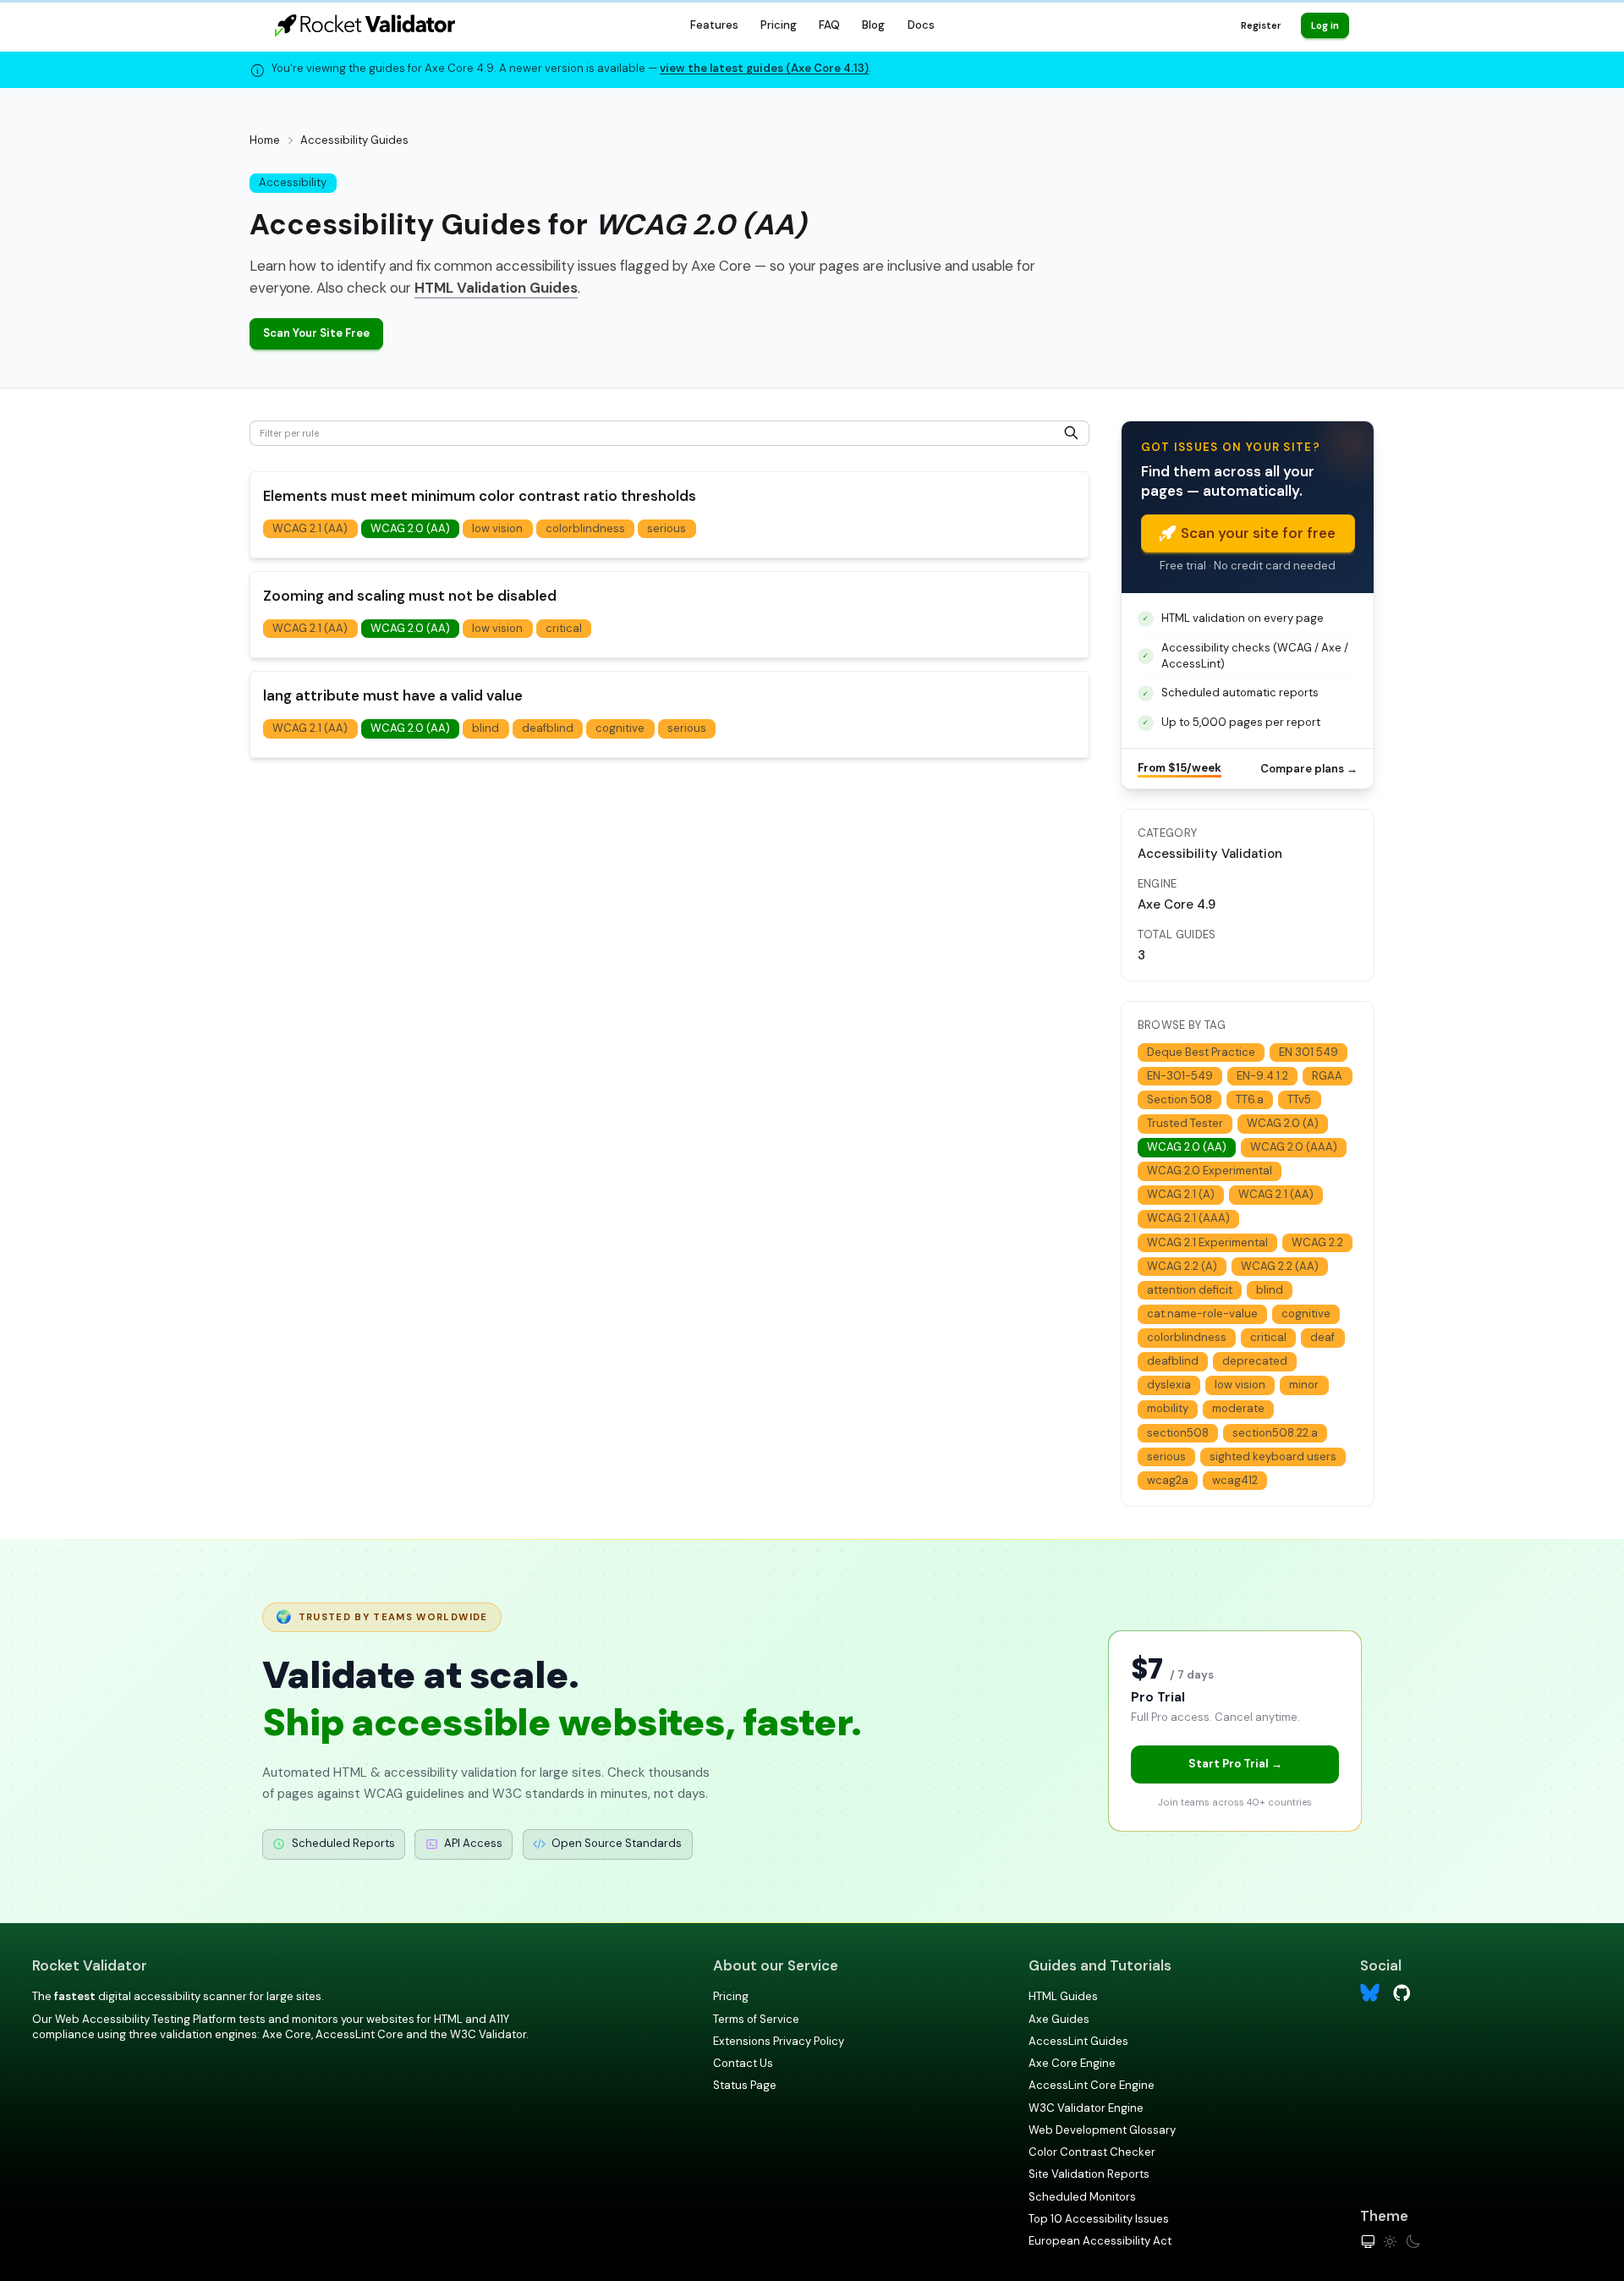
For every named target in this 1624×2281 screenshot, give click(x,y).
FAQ (829, 25)
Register (1261, 25)
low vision (497, 528)
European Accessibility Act (1100, 2241)
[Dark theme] (1413, 2242)
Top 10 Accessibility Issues (1099, 2219)
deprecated (1255, 1361)
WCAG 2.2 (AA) (1280, 1266)
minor (1304, 1385)
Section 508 (1180, 1099)
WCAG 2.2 (1317, 1242)
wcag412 (1235, 1480)
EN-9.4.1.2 (1262, 1076)
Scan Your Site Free (316, 333)
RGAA (1327, 1076)
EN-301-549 (1180, 1076)
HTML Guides (1063, 1996)
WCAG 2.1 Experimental (1207, 1242)
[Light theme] (1390, 2242)
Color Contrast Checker (1092, 2152)
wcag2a (1168, 1480)
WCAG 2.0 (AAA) (1294, 1147)
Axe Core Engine (1072, 2063)
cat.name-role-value (1202, 1314)
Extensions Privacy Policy (779, 2041)
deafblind (548, 728)
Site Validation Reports (1089, 2174)
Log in (1325, 25)
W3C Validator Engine (1086, 2108)
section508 (1178, 1433)
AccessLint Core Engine (1092, 2085)
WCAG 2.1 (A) (1181, 1194)
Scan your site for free (1258, 533)
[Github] (1402, 1992)
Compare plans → (1309, 769)
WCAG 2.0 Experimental (1210, 1171)
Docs (921, 25)
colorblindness (585, 528)
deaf (1322, 1337)
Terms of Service (756, 2019)
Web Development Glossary (1102, 2130)
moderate (1238, 1408)
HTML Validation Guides (496, 288)
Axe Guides (1059, 2019)
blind (486, 728)
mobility (1168, 1408)
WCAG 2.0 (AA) (410, 528)
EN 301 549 (1309, 1052)
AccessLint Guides (1078, 2041)
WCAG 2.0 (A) (1283, 1123)
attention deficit (1190, 1290)
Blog (873, 25)
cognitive (620, 728)
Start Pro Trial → (1235, 1764)
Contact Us (743, 2063)
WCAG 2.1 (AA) (310, 528)
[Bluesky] (1370, 1993)
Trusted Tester (1185, 1123)
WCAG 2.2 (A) (1182, 1266)
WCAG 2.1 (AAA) (1188, 1218)
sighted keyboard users (1273, 1457)
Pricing (779, 25)
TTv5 (1299, 1099)
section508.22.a (1275, 1433)
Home (265, 140)
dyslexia (1169, 1385)
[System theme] (1368, 2242)
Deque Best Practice (1201, 1052)
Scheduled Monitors (1082, 2197)
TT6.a (1250, 1099)
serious (667, 528)
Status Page (745, 2085)
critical (564, 628)
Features (714, 25)
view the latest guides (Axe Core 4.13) (764, 68)
